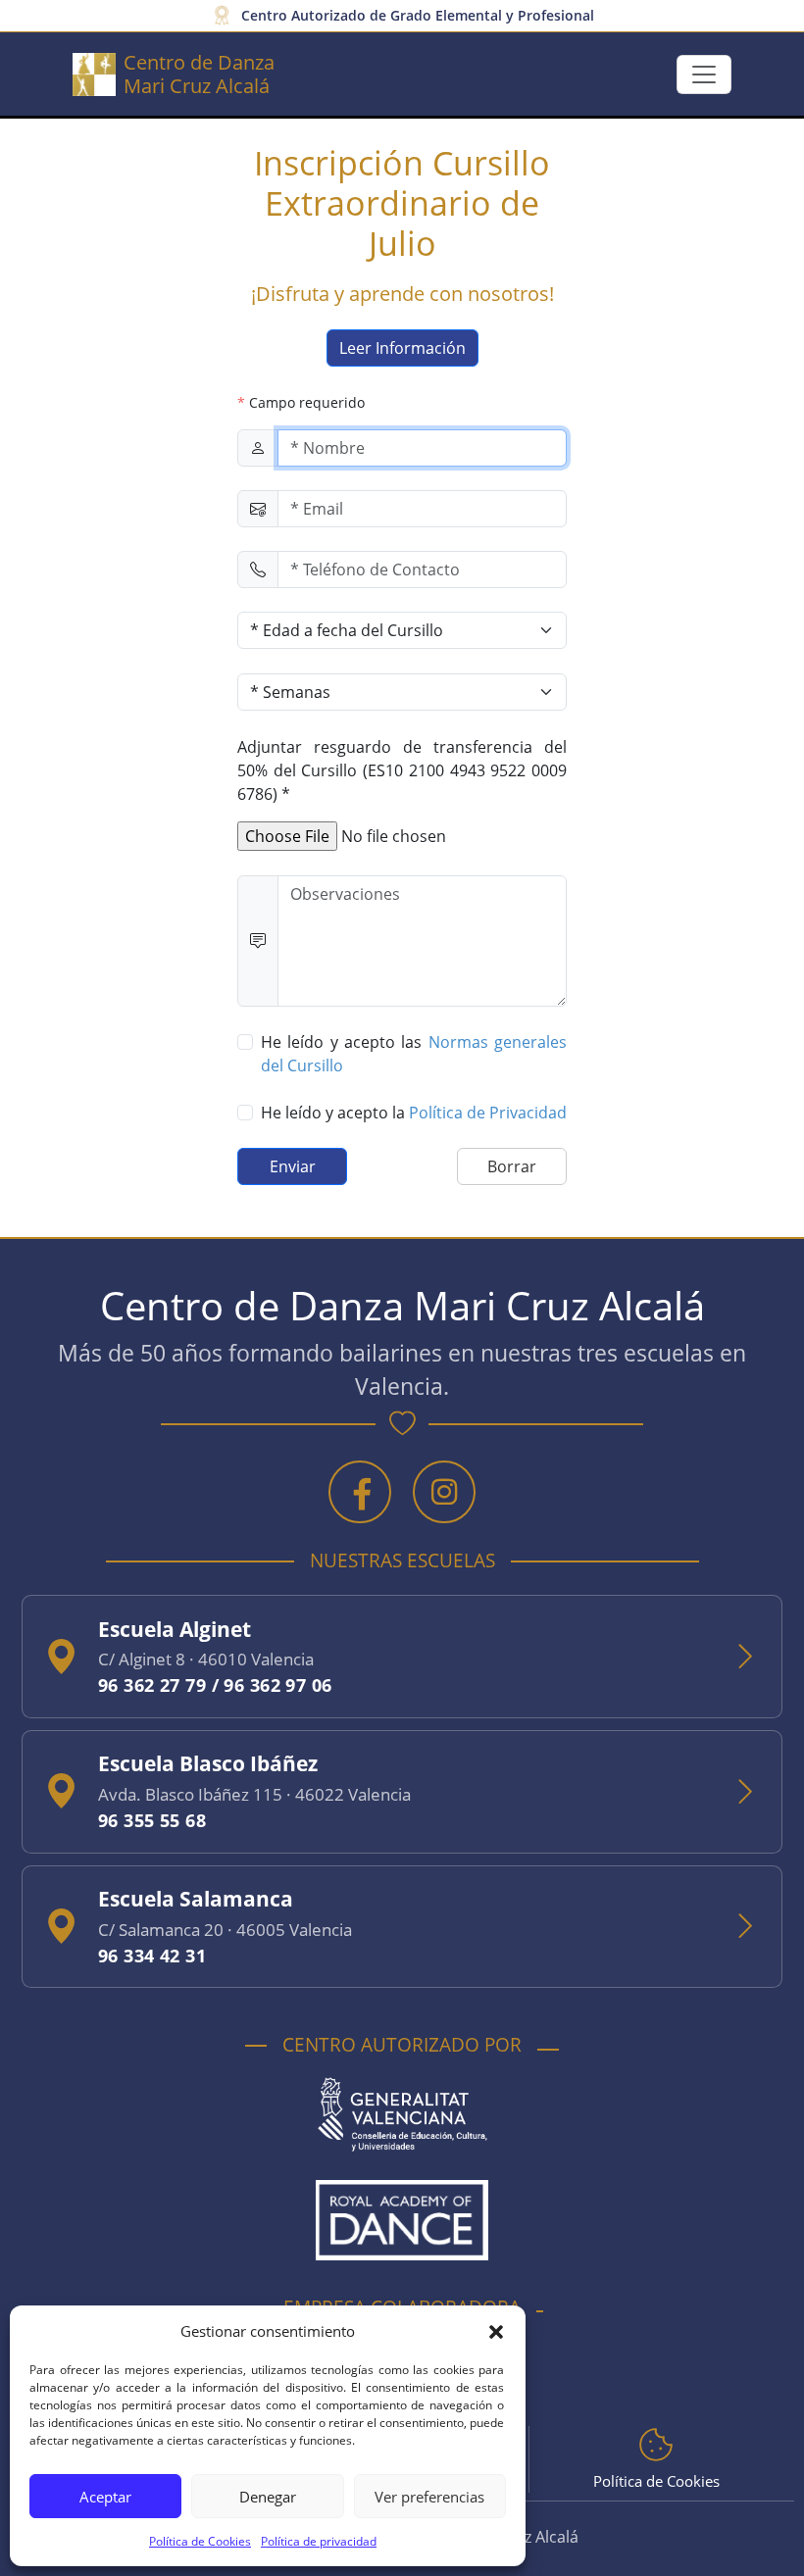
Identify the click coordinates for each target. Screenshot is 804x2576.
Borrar (512, 1166)
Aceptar (105, 2497)
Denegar (268, 2497)
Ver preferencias (429, 2497)
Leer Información (402, 348)
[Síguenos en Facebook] (360, 1492)
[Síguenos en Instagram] (444, 1492)
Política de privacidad (319, 2541)
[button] (496, 2331)
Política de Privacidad (488, 1113)
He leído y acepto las (414, 1054)
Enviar (293, 1166)
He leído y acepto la (414, 1113)
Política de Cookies (200, 2541)
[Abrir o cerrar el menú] (704, 74)
